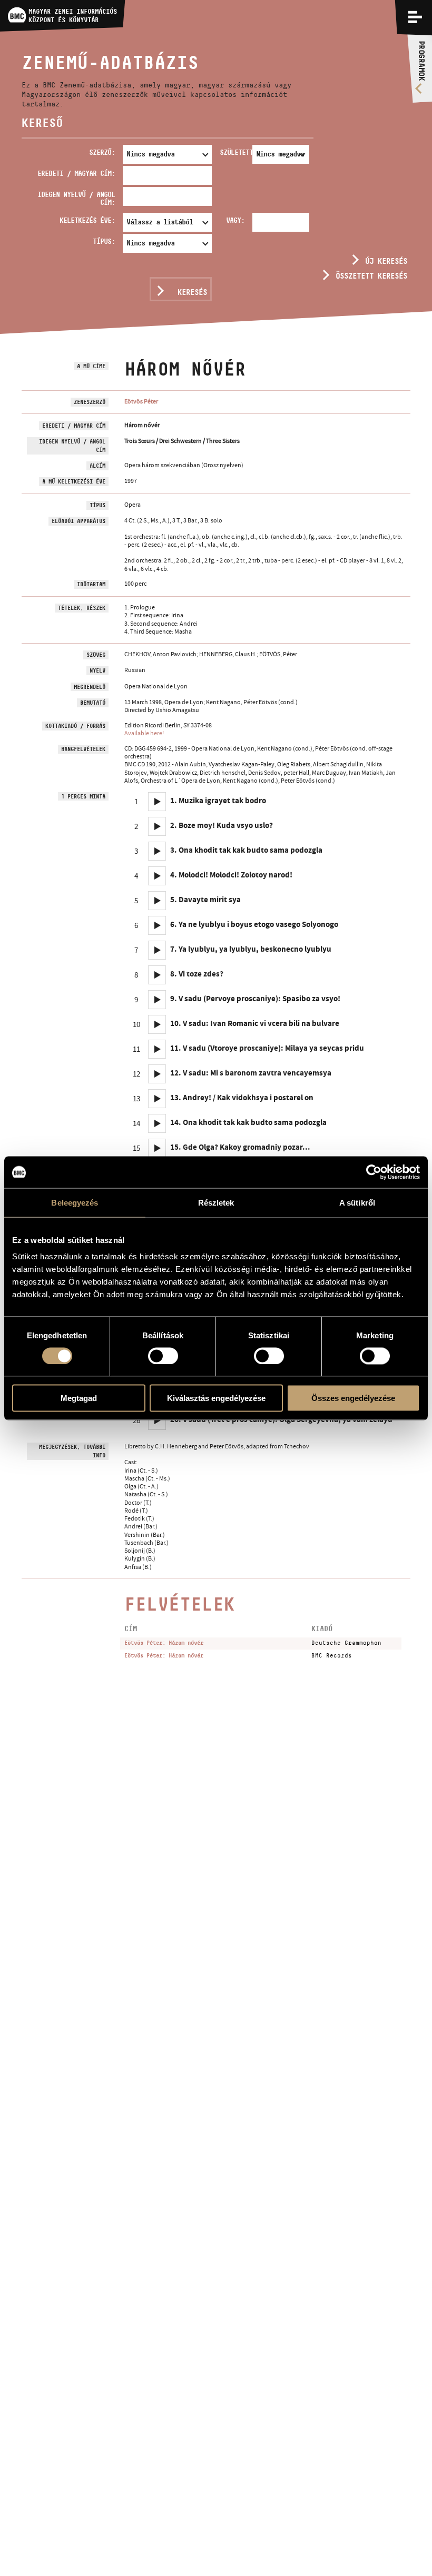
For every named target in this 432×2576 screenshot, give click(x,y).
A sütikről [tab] (357, 1202)
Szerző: (102, 152)
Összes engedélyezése (353, 1398)
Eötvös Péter (141, 401)
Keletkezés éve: (87, 220)
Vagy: (235, 220)
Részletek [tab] (216, 1202)
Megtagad (79, 1398)
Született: (234, 152)
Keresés (192, 292)
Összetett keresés (371, 276)
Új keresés (386, 261)
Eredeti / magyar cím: (76, 173)
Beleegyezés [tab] (75, 1202)
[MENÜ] (415, 17)
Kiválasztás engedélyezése (216, 1398)
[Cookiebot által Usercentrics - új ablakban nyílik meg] (374, 1172)
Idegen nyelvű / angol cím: (76, 198)
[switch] (163, 1356)
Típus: (104, 241)
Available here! (144, 733)
